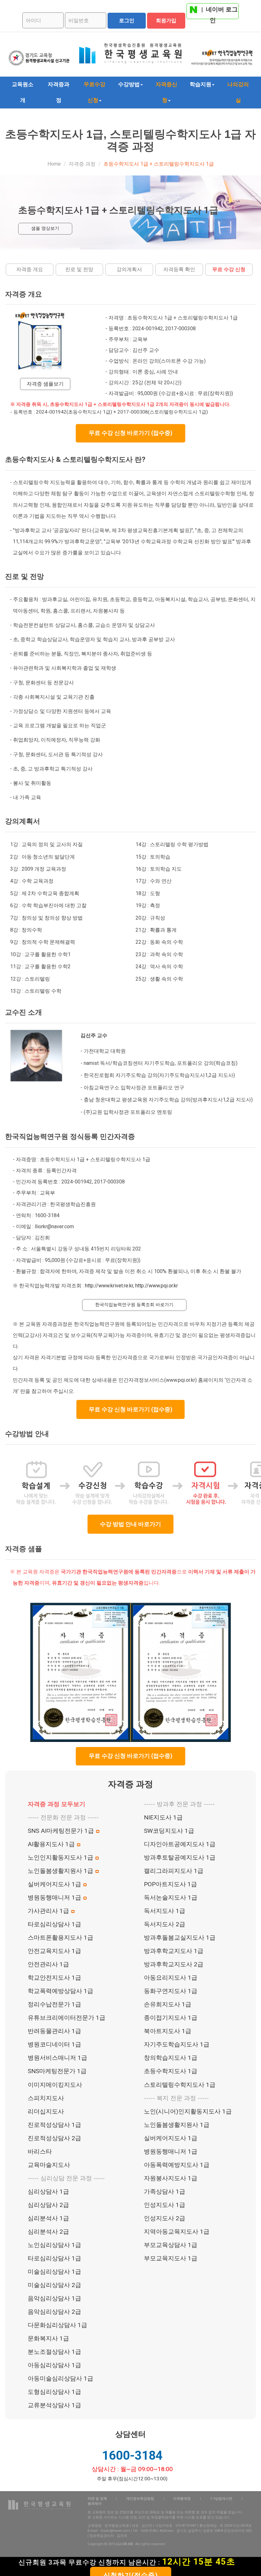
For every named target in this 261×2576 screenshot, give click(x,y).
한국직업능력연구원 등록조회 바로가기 (134, 1305)
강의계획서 (129, 269)
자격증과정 (59, 92)
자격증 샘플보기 (45, 384)
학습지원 (201, 84)
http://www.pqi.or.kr (157, 1286)
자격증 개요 (30, 269)
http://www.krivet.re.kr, (109, 1286)
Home (54, 164)
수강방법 (129, 84)
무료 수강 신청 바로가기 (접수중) (130, 433)
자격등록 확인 (179, 269)
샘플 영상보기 (45, 228)
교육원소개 (23, 92)
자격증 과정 (82, 164)
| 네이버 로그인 (219, 12)
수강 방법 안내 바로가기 (130, 1524)
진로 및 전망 (79, 269)
